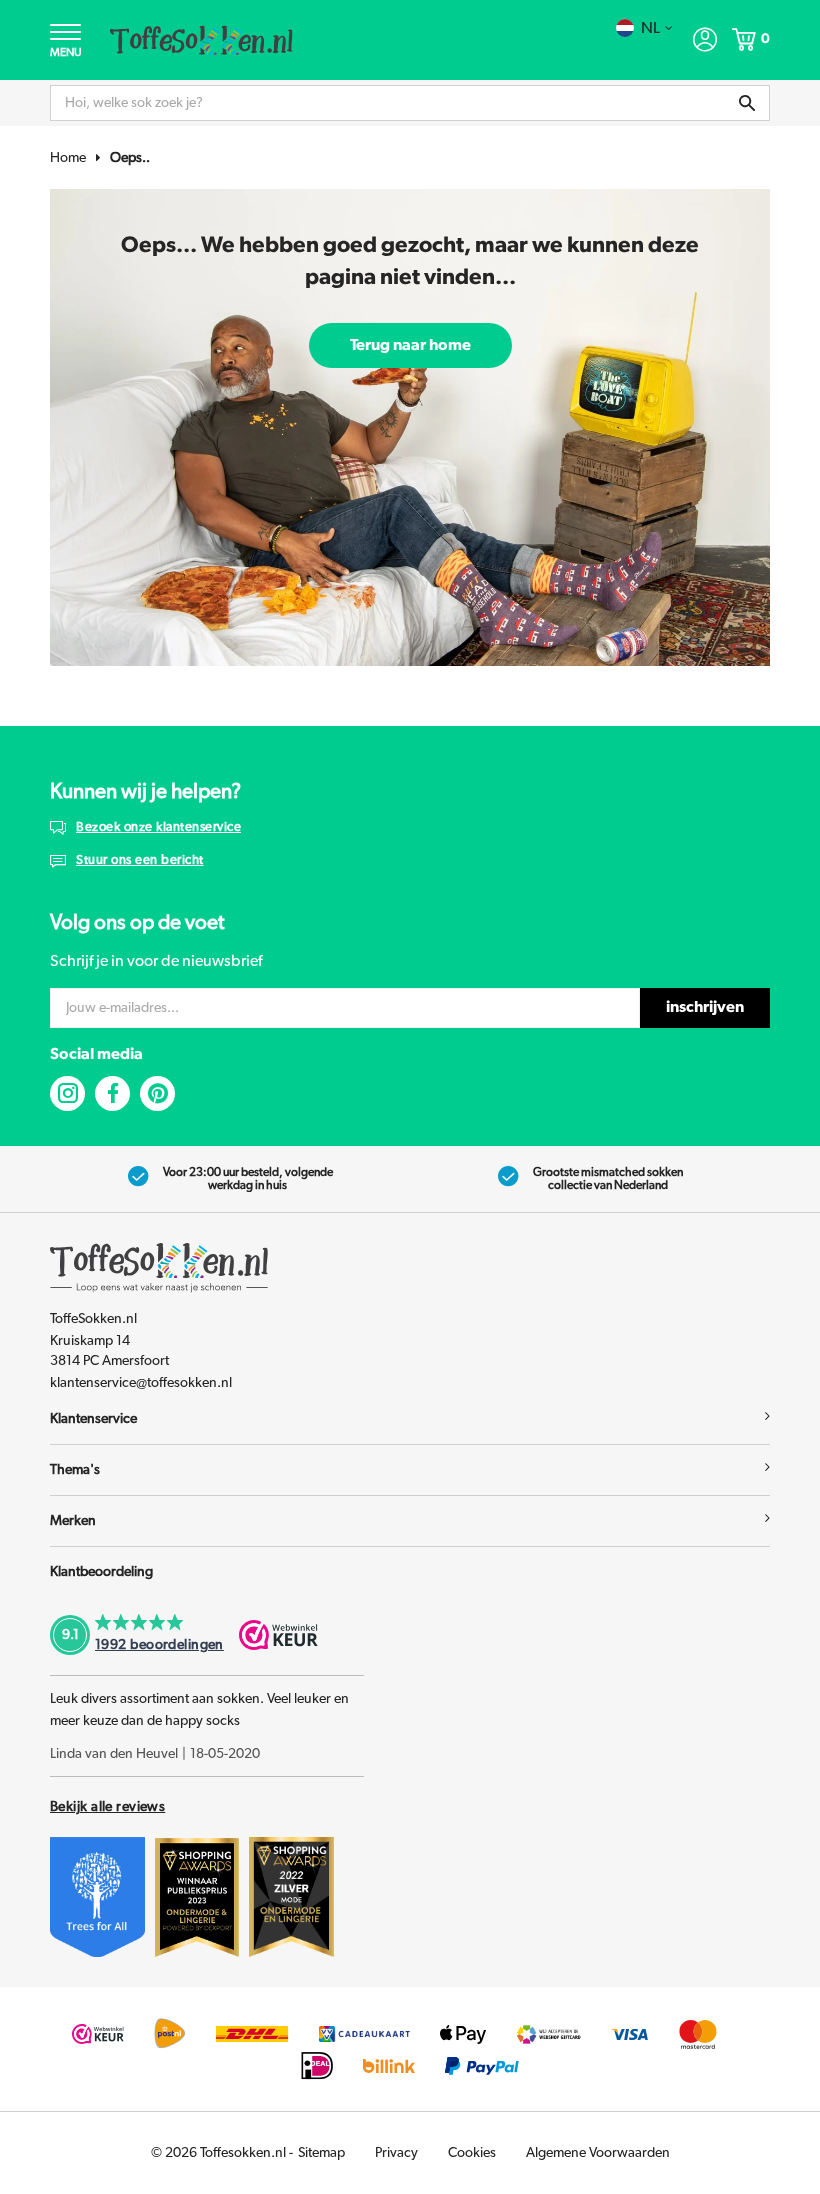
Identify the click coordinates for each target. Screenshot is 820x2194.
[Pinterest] (157, 1093)
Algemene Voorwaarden (598, 2153)
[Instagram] (67, 1093)
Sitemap (321, 2153)
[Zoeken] (747, 103)
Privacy (396, 2153)
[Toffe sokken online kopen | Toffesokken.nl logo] (201, 39)
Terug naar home (410, 345)
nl (650, 28)
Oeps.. (130, 158)
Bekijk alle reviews (107, 1807)
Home (68, 158)
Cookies (472, 2153)
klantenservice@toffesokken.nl (141, 1383)
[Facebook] (112, 1093)
